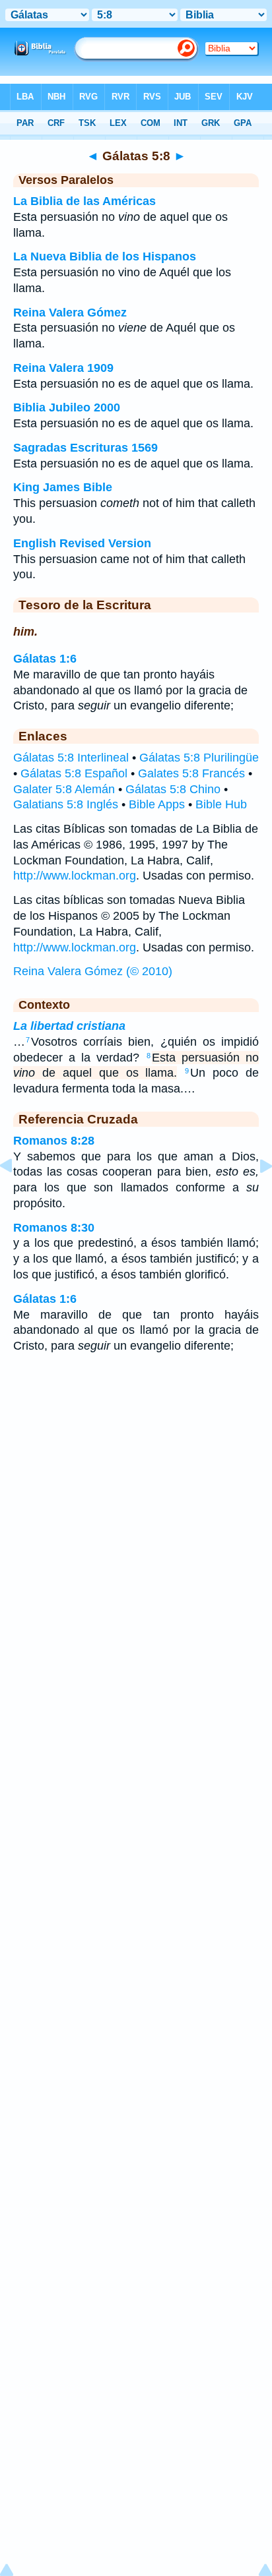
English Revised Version (82, 543)
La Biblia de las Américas (85, 201)
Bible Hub (221, 804)
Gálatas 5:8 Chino (173, 789)
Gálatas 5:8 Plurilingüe (199, 758)
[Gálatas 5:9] (255, 1195)
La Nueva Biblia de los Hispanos (105, 256)
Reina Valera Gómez (70, 313)
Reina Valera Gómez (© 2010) (93, 971)
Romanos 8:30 (54, 1228)
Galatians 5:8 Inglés (66, 804)
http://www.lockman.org (75, 876)
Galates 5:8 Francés (191, 773)
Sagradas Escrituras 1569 (85, 448)
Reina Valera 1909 (63, 368)
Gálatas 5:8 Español (74, 773)
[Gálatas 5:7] (17, 1195)
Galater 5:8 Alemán (64, 789)
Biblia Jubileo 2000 (67, 407)
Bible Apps (157, 804)
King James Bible (63, 487)
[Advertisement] (136, 1469)
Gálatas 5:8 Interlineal (71, 758)
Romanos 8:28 (54, 1141)
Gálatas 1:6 (45, 659)
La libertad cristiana (69, 1026)
